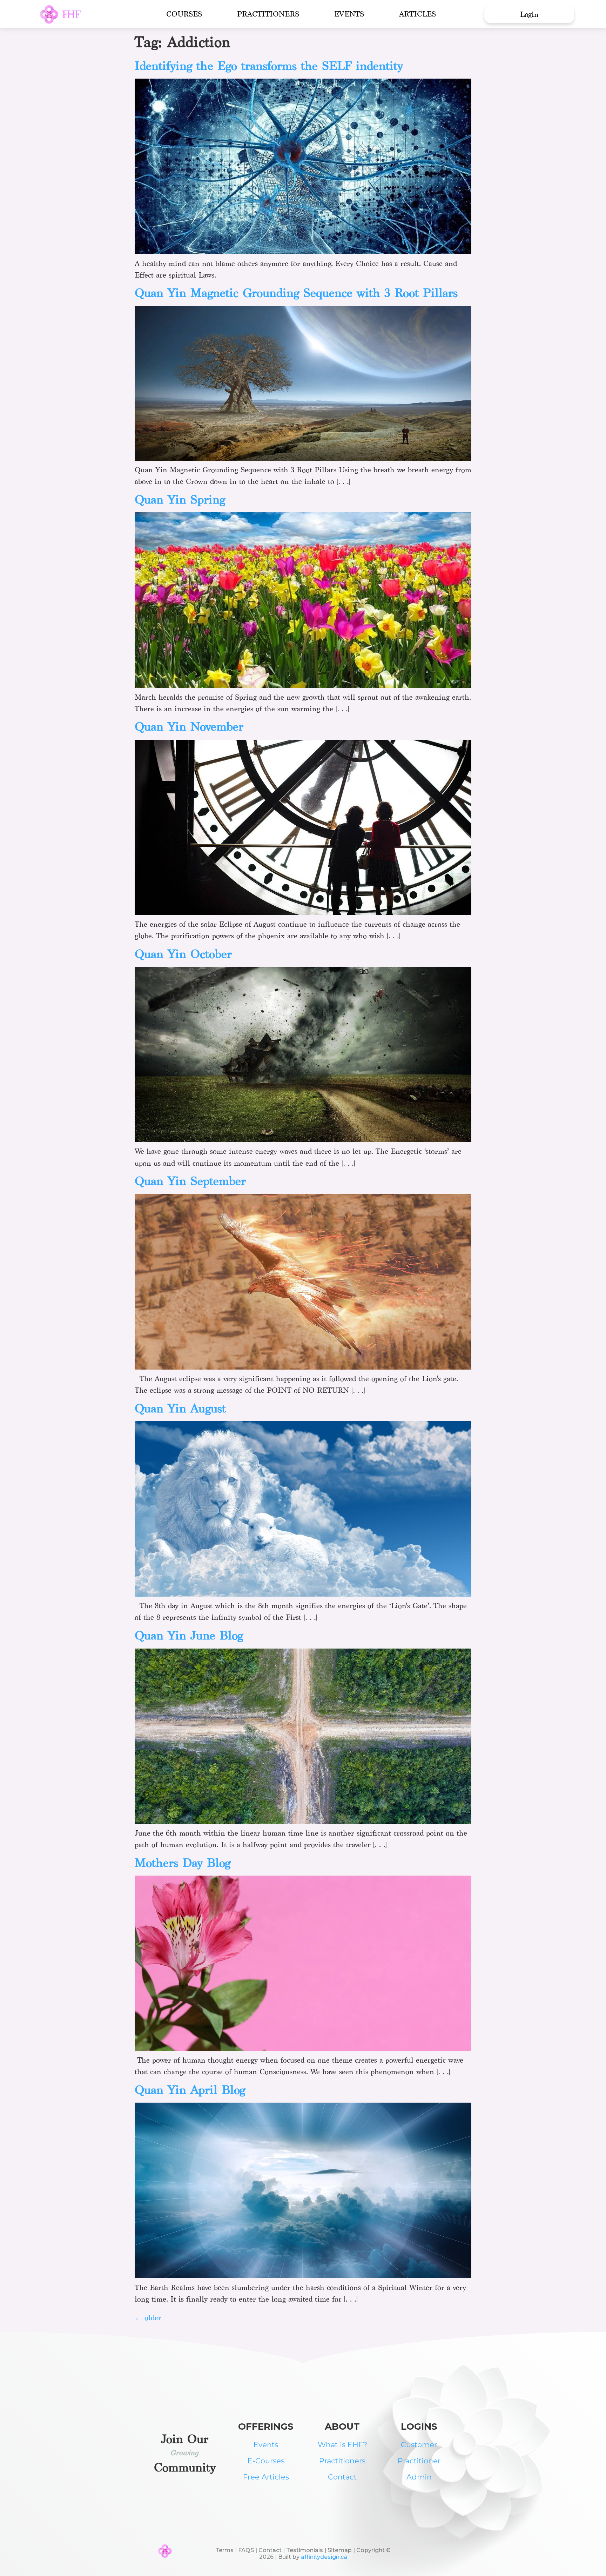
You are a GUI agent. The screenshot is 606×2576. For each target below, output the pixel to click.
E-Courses (266, 2461)
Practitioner (419, 2461)
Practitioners (268, 14)
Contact (342, 2477)
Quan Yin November (189, 727)
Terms (224, 2550)
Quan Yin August (180, 1408)
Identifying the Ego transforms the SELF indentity (269, 66)
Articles (418, 14)
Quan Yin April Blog (190, 2090)
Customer (419, 2445)
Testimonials (305, 2550)
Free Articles (266, 2477)
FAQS (246, 2550)
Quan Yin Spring (180, 500)
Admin (419, 2477)
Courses (184, 14)
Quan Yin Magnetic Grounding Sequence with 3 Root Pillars (296, 293)
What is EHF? (342, 2445)
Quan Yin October (183, 954)
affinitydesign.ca (324, 2557)
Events (349, 14)
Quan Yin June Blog (189, 1635)
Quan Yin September (190, 1181)
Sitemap (340, 2550)
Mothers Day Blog (183, 1863)
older (148, 2318)
